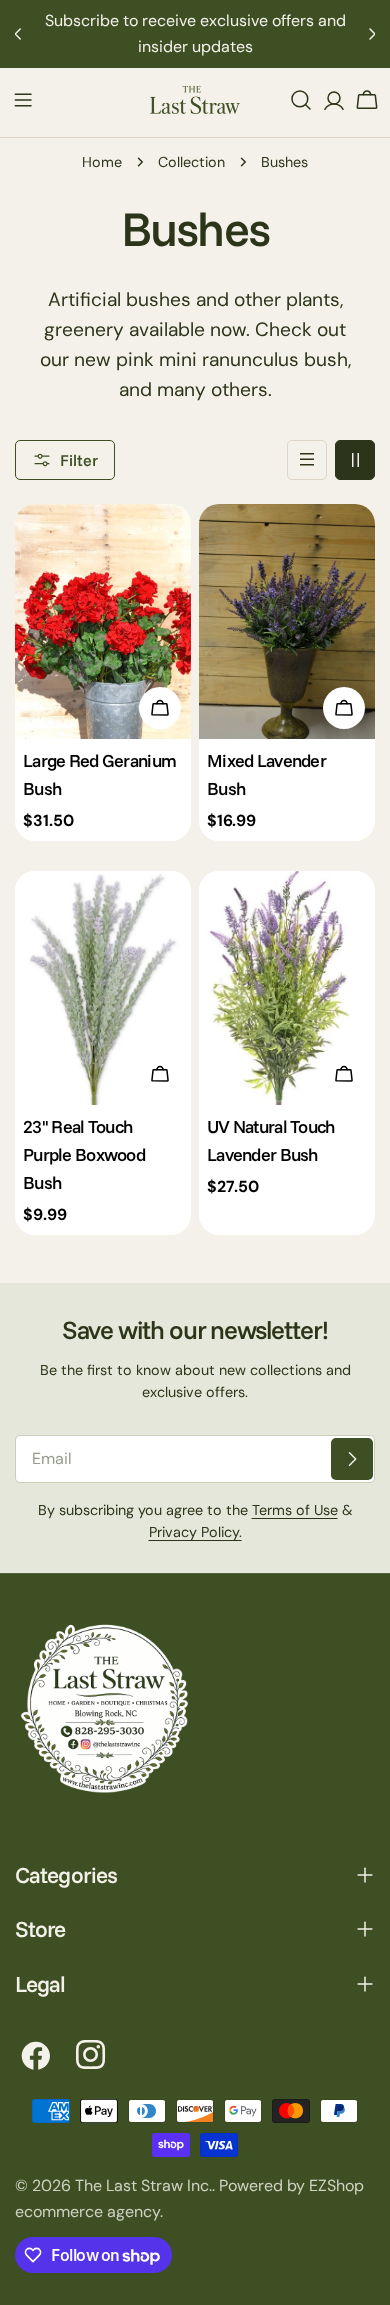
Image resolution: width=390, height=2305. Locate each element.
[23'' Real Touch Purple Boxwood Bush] (103, 988)
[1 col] (307, 460)
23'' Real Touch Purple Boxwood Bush (84, 1154)
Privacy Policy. (195, 1532)
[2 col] (355, 460)
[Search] (301, 100)
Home (102, 162)
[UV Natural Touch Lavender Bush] (287, 988)
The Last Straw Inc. (143, 2185)
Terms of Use (295, 1510)
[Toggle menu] (23, 100)
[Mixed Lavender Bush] (287, 621)
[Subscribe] (352, 1459)
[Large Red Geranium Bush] (103, 621)
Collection (191, 162)
